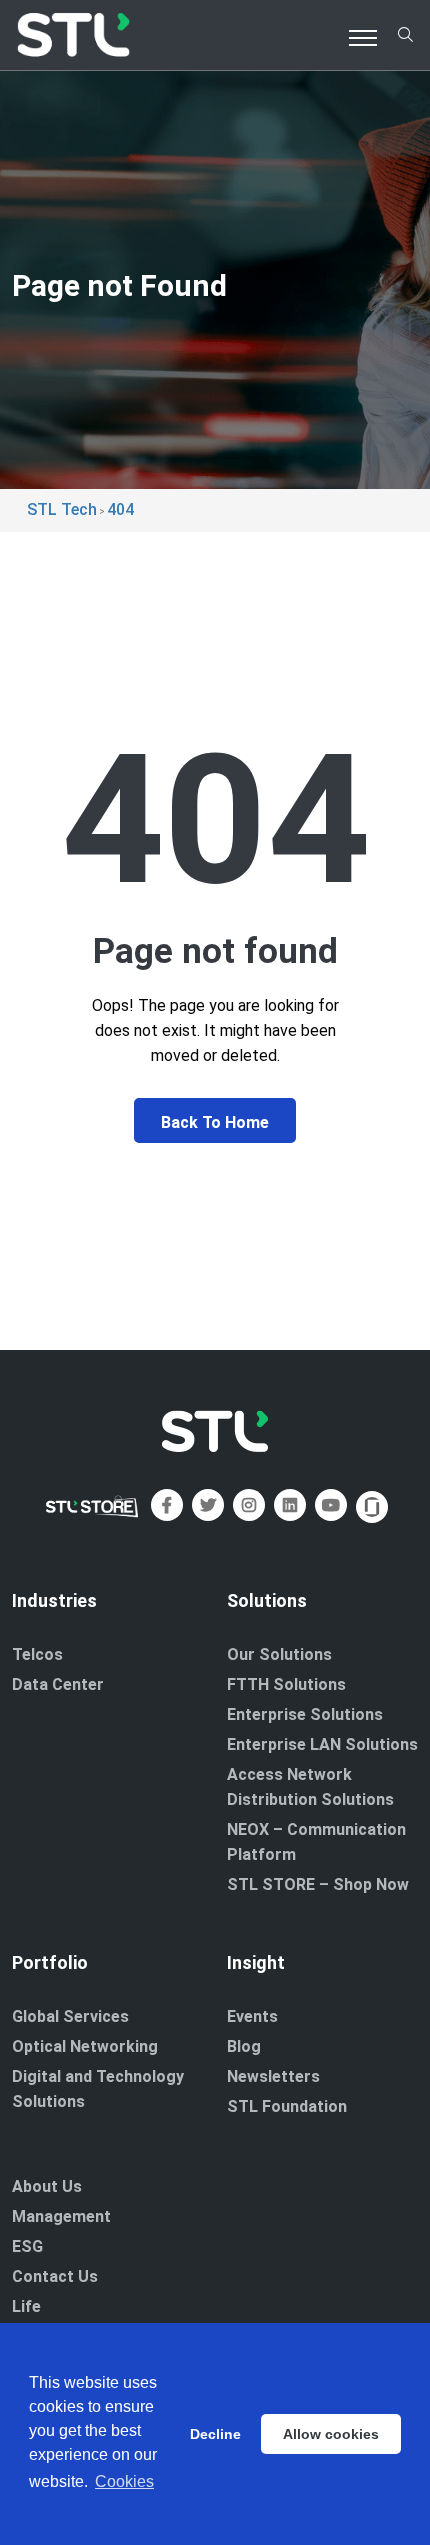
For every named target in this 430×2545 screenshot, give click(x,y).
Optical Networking (85, 2046)
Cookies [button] (124, 2481)
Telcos (37, 1654)
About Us (47, 2186)
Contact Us (55, 2276)
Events (252, 2016)
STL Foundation (287, 2106)
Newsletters (273, 2076)
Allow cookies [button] (331, 2434)
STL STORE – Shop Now (318, 1884)
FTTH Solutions (286, 1684)
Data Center (58, 1684)
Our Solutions (279, 1654)
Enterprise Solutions (305, 1714)
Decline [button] (215, 2434)
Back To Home (215, 1122)
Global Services (70, 2016)
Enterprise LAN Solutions (322, 1744)
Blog (244, 2046)
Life (26, 2306)
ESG (27, 2246)
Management (61, 2216)
